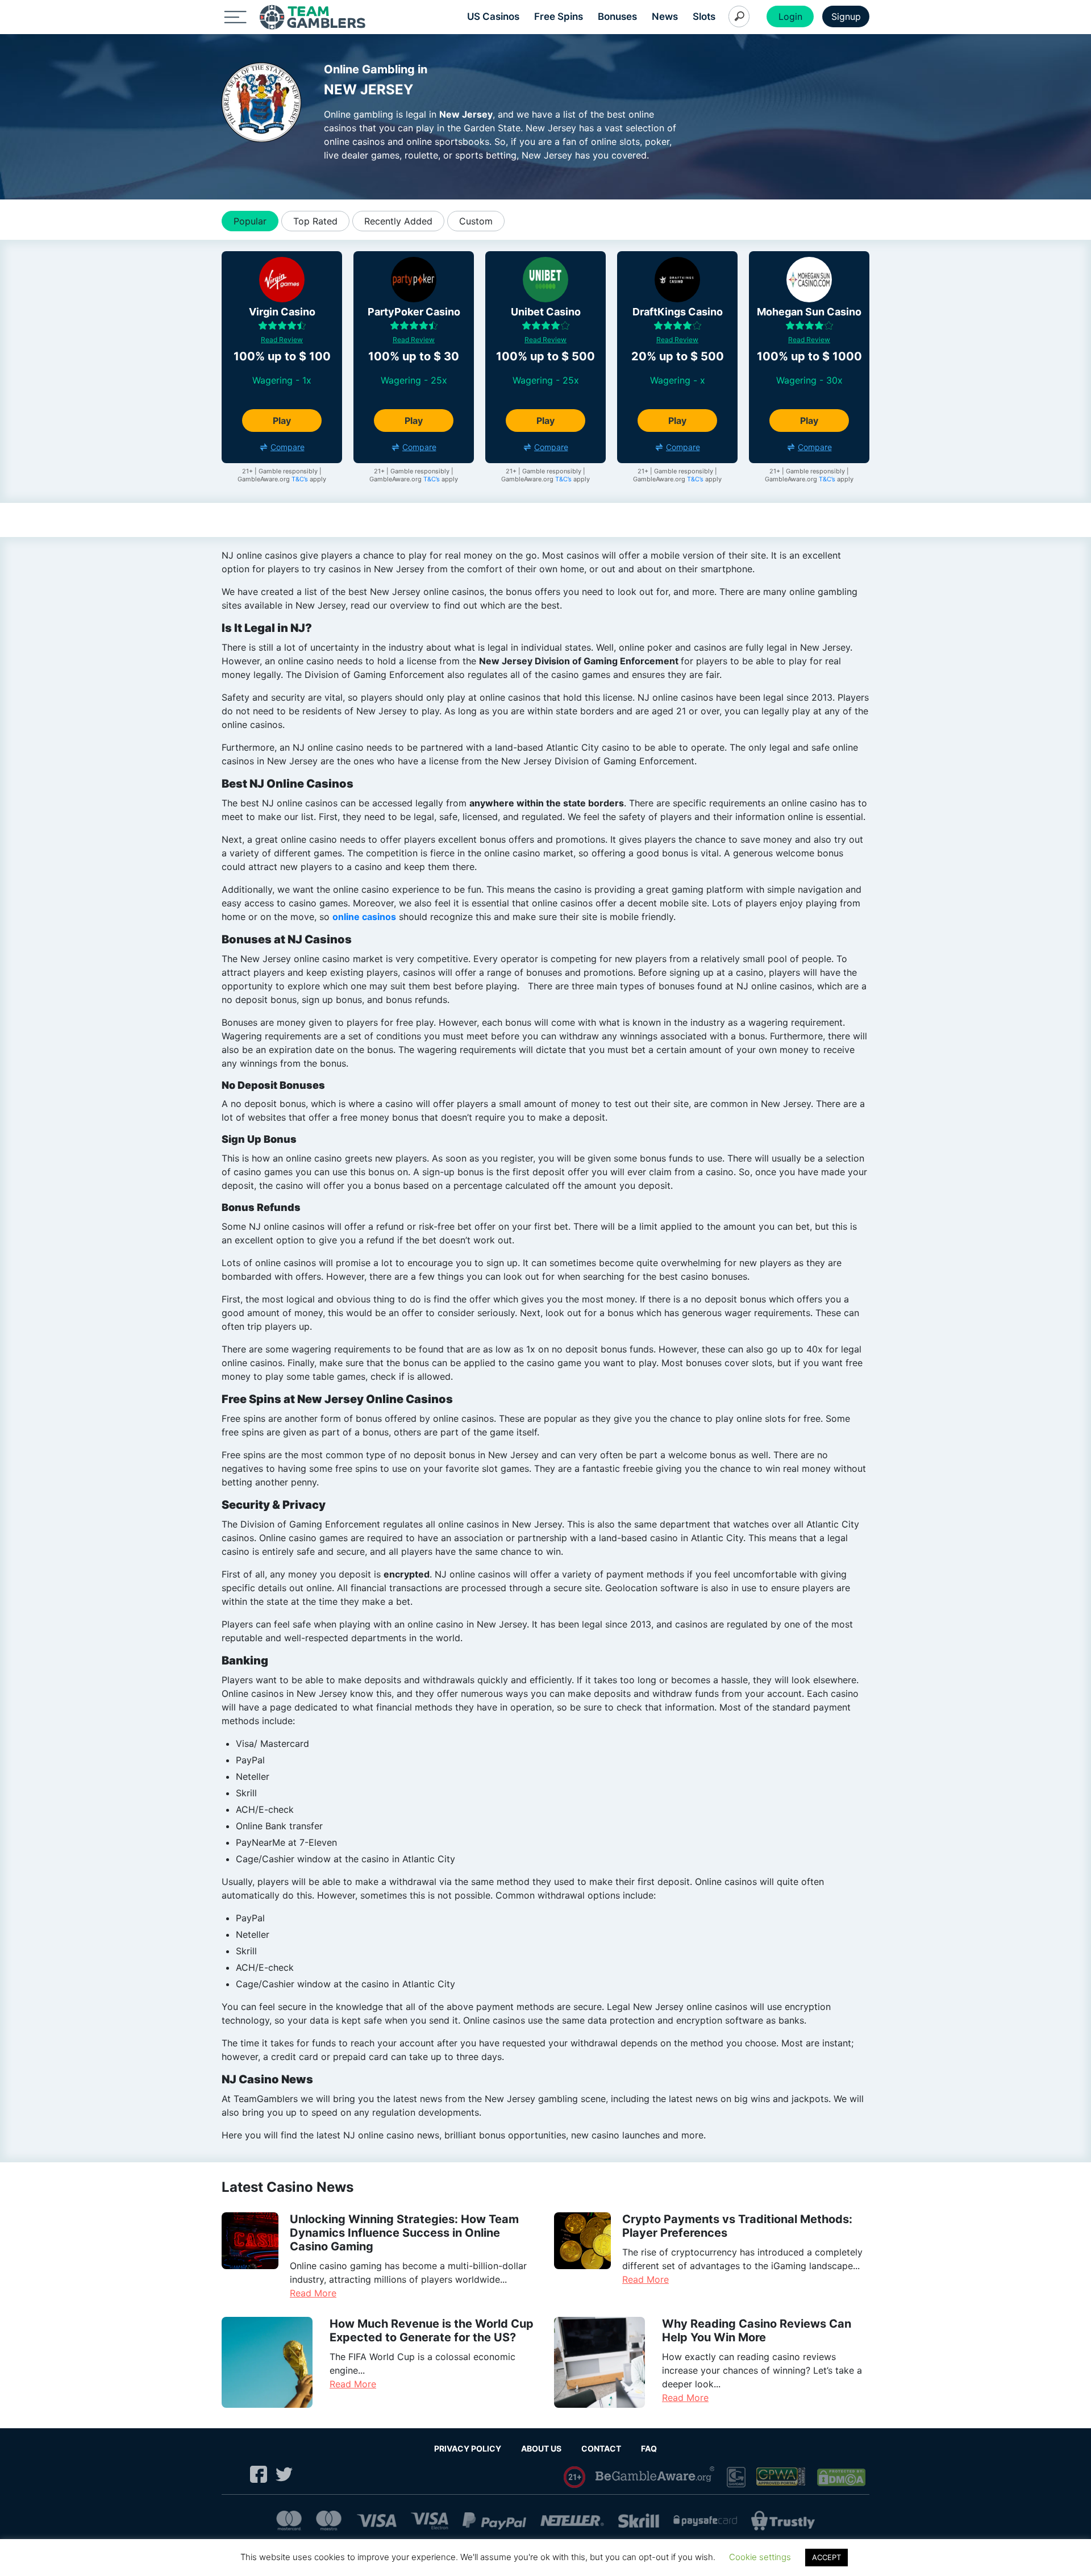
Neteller (572, 2521)
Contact (601, 2448)
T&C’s (300, 479)
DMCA (842, 2477)
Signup (846, 16)
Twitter (284, 2474)
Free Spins (559, 16)
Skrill (639, 2521)
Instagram (233, 2474)
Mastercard (289, 2521)
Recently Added (398, 221)
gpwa (782, 2477)
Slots (704, 16)
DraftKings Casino (678, 312)
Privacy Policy (468, 2448)
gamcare (736, 2477)
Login (790, 16)
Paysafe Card (705, 2521)
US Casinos (493, 16)
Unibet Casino (546, 312)
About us (541, 2448)
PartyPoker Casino (414, 312)
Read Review (282, 340)
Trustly (783, 2521)
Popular (250, 221)
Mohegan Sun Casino (809, 312)
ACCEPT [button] (826, 2557)
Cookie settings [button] (760, 2557)
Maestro (329, 2521)
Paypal (494, 2521)
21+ (575, 2477)
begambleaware (656, 2477)
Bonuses (617, 16)
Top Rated (315, 221)
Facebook (259, 2474)
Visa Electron (430, 2521)
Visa (376, 2521)
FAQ (649, 2448)
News (665, 16)
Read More (313, 2293)
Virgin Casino (282, 312)
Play (282, 421)
